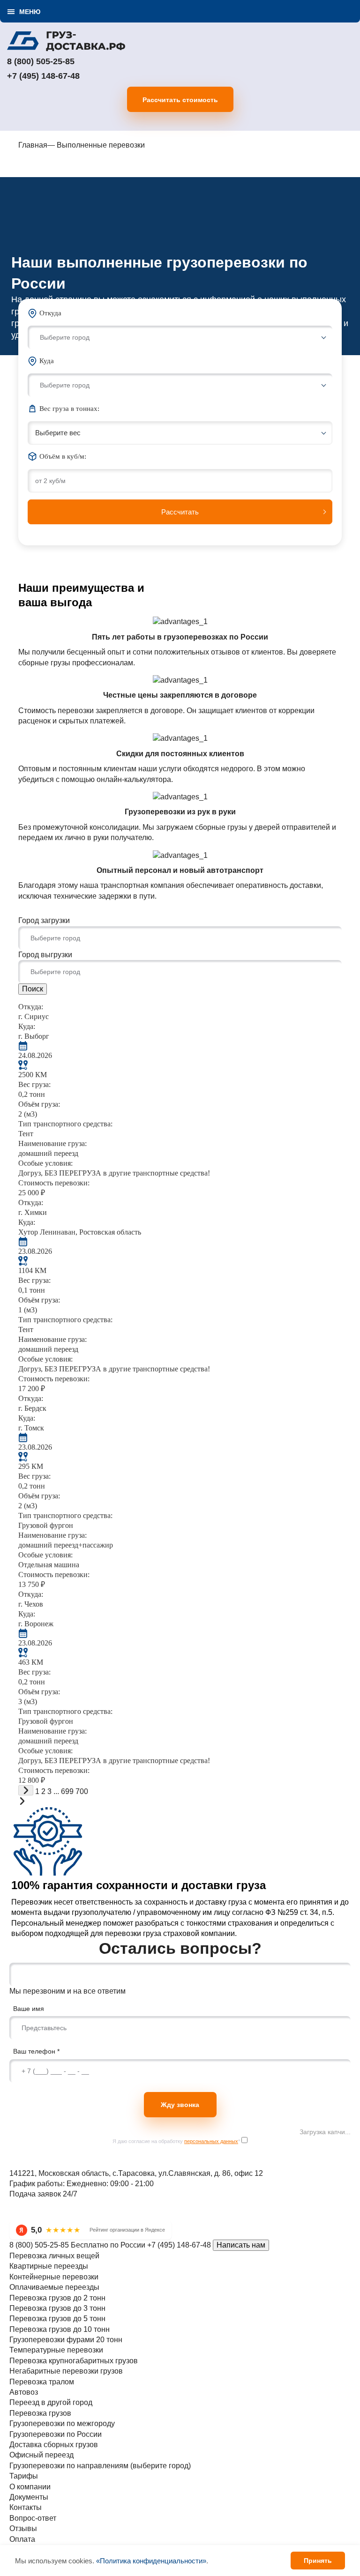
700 (82, 1791)
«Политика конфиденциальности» (151, 2561)
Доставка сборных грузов (54, 2445)
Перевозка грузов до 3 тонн (57, 2308)
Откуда (50, 313)
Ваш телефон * (36, 2051)
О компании (30, 2487)
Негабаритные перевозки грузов (66, 2371)
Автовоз (24, 2392)
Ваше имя (29, 2009)
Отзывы (23, 2528)
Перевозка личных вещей (54, 2256)
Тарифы (24, 2476)
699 (67, 1791)
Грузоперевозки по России (56, 2434)
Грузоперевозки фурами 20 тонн (66, 2340)
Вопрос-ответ (33, 2518)
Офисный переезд (41, 2455)
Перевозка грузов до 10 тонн (60, 2329)
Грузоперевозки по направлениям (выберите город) (100, 2466)
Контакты (26, 2507)
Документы (29, 2497)
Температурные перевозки (56, 2350)
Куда (47, 361)
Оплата (22, 2539)
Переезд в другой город (51, 2402)
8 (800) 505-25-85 (41, 61)
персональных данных (211, 2141)
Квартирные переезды (49, 2266)
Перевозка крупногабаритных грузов (74, 2361)
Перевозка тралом (42, 2382)
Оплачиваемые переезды (54, 2287)
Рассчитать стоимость (180, 100)
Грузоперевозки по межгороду (62, 2423)
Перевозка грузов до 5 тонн (57, 2319)
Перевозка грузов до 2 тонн (57, 2298)
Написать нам (241, 2245)
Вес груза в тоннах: (69, 409)
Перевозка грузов (40, 2413)
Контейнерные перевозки (54, 2277)
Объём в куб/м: (63, 456)
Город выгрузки (45, 955)
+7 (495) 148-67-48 (43, 76)
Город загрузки (44, 920)
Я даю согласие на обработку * (176, 2141)
